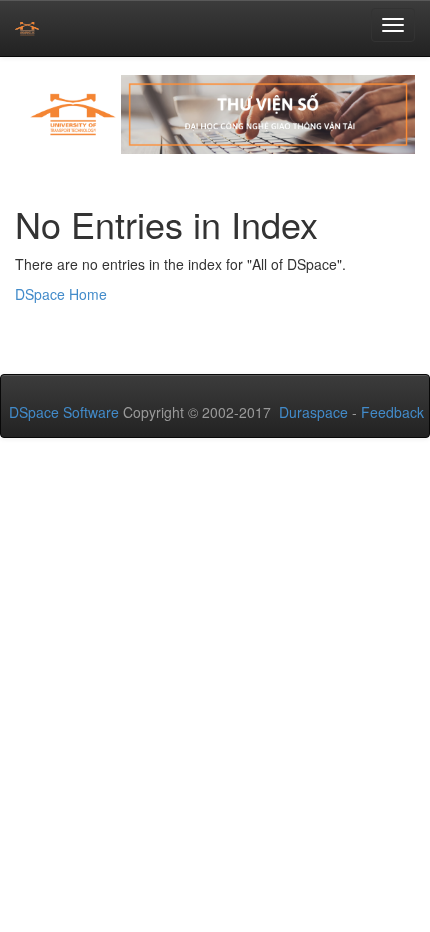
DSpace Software (64, 412)
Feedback (392, 412)
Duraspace (313, 412)
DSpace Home (61, 294)
